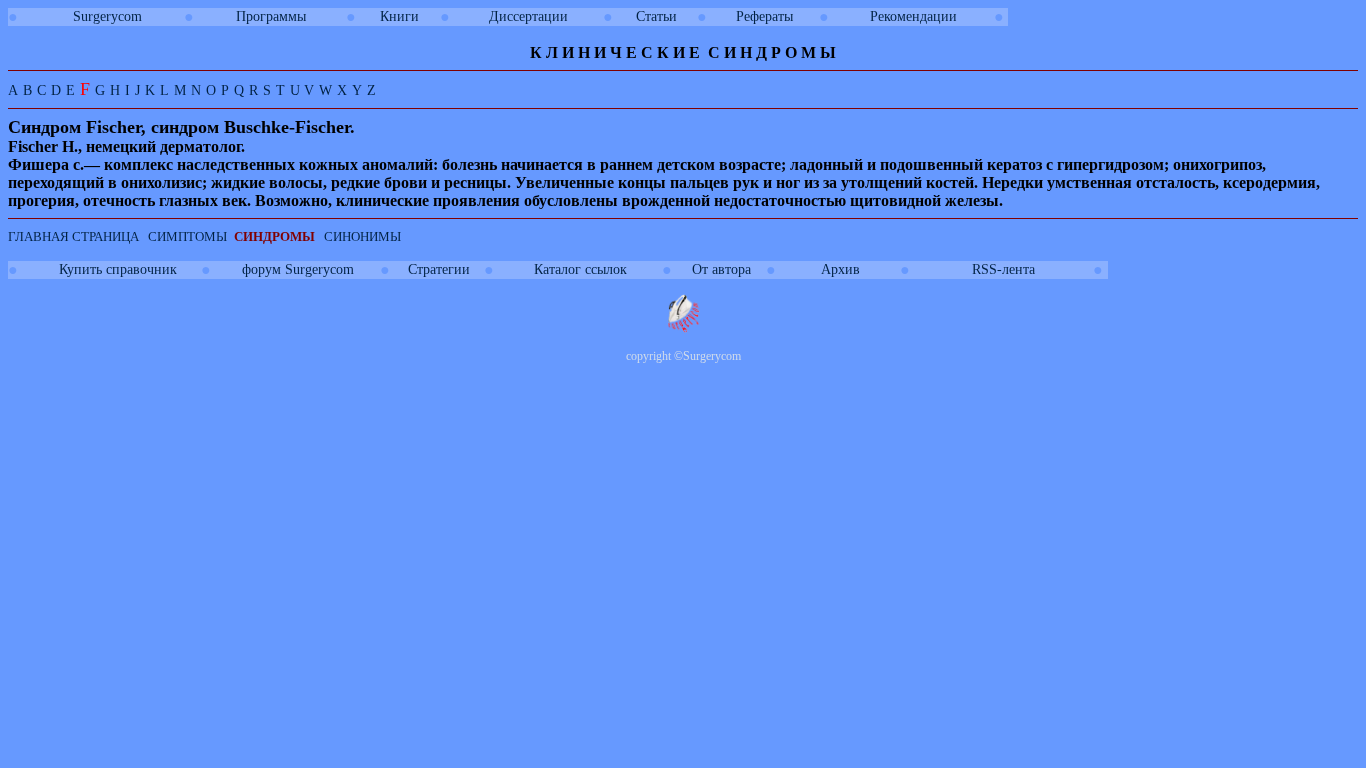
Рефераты (764, 16)
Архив (840, 269)
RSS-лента (1003, 269)
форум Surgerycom (298, 269)
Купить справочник (118, 269)
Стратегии (439, 269)
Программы (271, 16)
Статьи (656, 16)
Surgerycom (107, 16)
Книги (399, 16)
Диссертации (528, 16)
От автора (721, 269)
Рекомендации (913, 16)
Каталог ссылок (580, 269)
